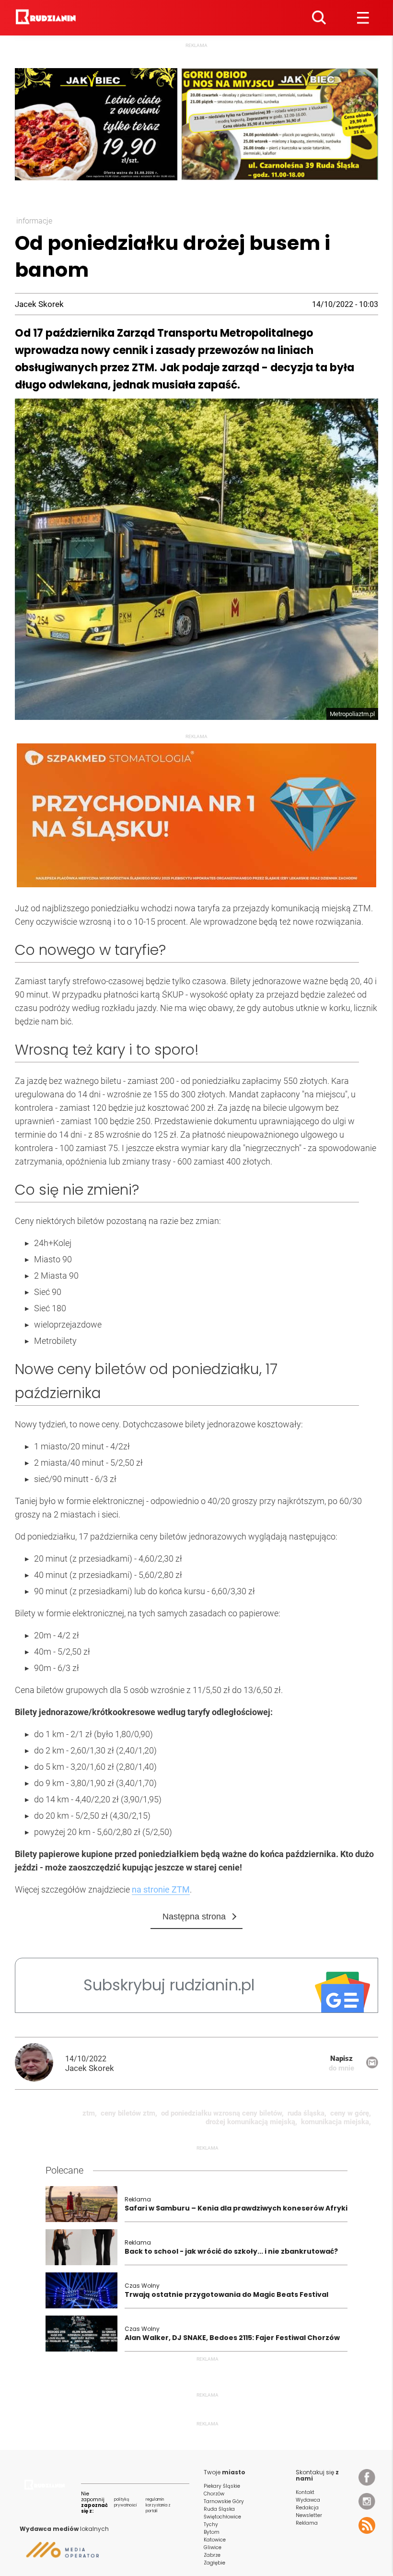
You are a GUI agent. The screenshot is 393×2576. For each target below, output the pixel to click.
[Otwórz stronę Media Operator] (59, 2553)
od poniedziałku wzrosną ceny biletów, (222, 2113)
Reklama (307, 2523)
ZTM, (90, 2113)
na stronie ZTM (161, 1889)
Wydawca (308, 2500)
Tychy (211, 2524)
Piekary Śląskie (222, 2486)
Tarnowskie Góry (224, 2501)
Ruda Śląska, (307, 2113)
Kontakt (305, 2492)
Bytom (212, 2532)
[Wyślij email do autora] (372, 2066)
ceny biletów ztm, (129, 2113)
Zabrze (212, 2555)
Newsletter (309, 2515)
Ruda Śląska (219, 2509)
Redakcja (307, 2508)
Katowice (215, 2540)
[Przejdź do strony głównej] (47, 18)
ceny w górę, (351, 2113)
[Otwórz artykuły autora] (40, 2063)
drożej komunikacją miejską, (251, 2122)
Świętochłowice (222, 2517)
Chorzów (214, 2494)
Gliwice (213, 2547)
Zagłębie (214, 2563)
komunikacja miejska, (336, 2122)
